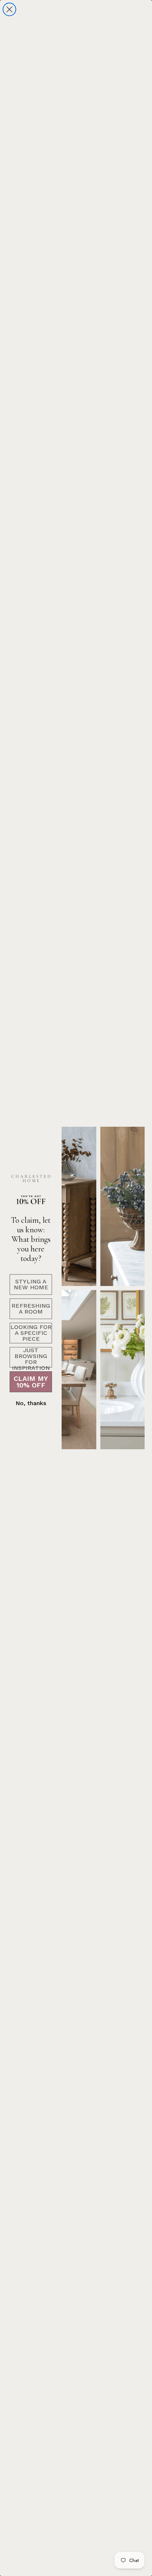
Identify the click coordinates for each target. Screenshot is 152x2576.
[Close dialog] (9, 9)
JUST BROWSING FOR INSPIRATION (31, 1357)
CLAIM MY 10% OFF (31, 1382)
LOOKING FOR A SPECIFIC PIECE (31, 1333)
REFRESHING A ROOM (31, 1309)
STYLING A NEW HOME (31, 1284)
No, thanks (31, 1403)
